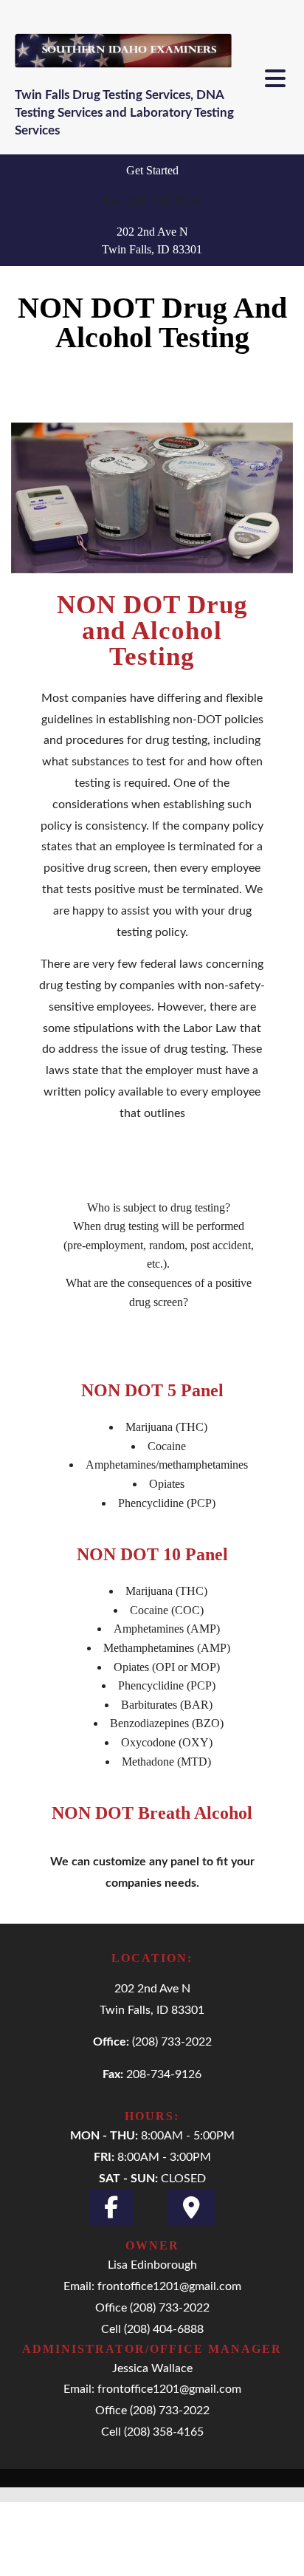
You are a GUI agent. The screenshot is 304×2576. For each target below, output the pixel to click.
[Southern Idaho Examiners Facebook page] (111, 2207)
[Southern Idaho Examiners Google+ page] (191, 2207)
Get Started (152, 170)
